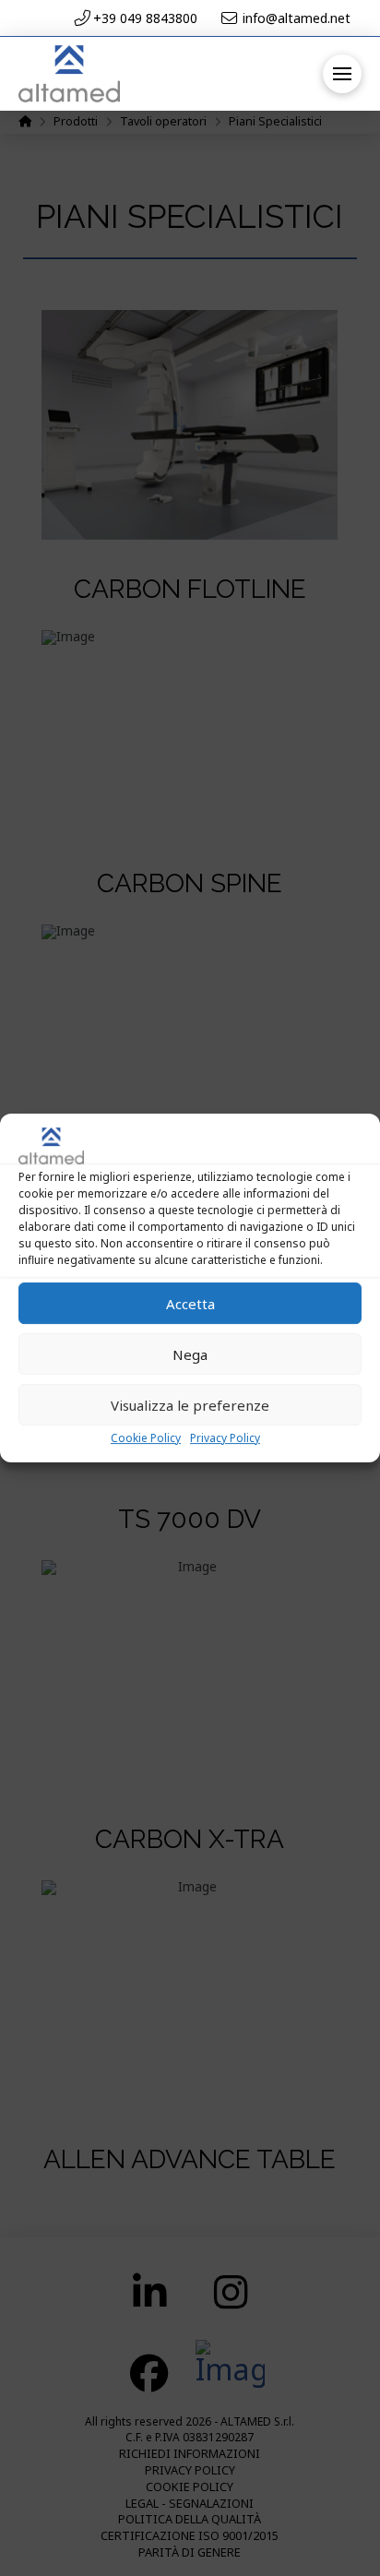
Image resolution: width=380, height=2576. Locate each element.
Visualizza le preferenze (190, 1405)
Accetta (190, 1304)
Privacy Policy (225, 1438)
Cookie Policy (146, 1438)
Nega (190, 1354)
